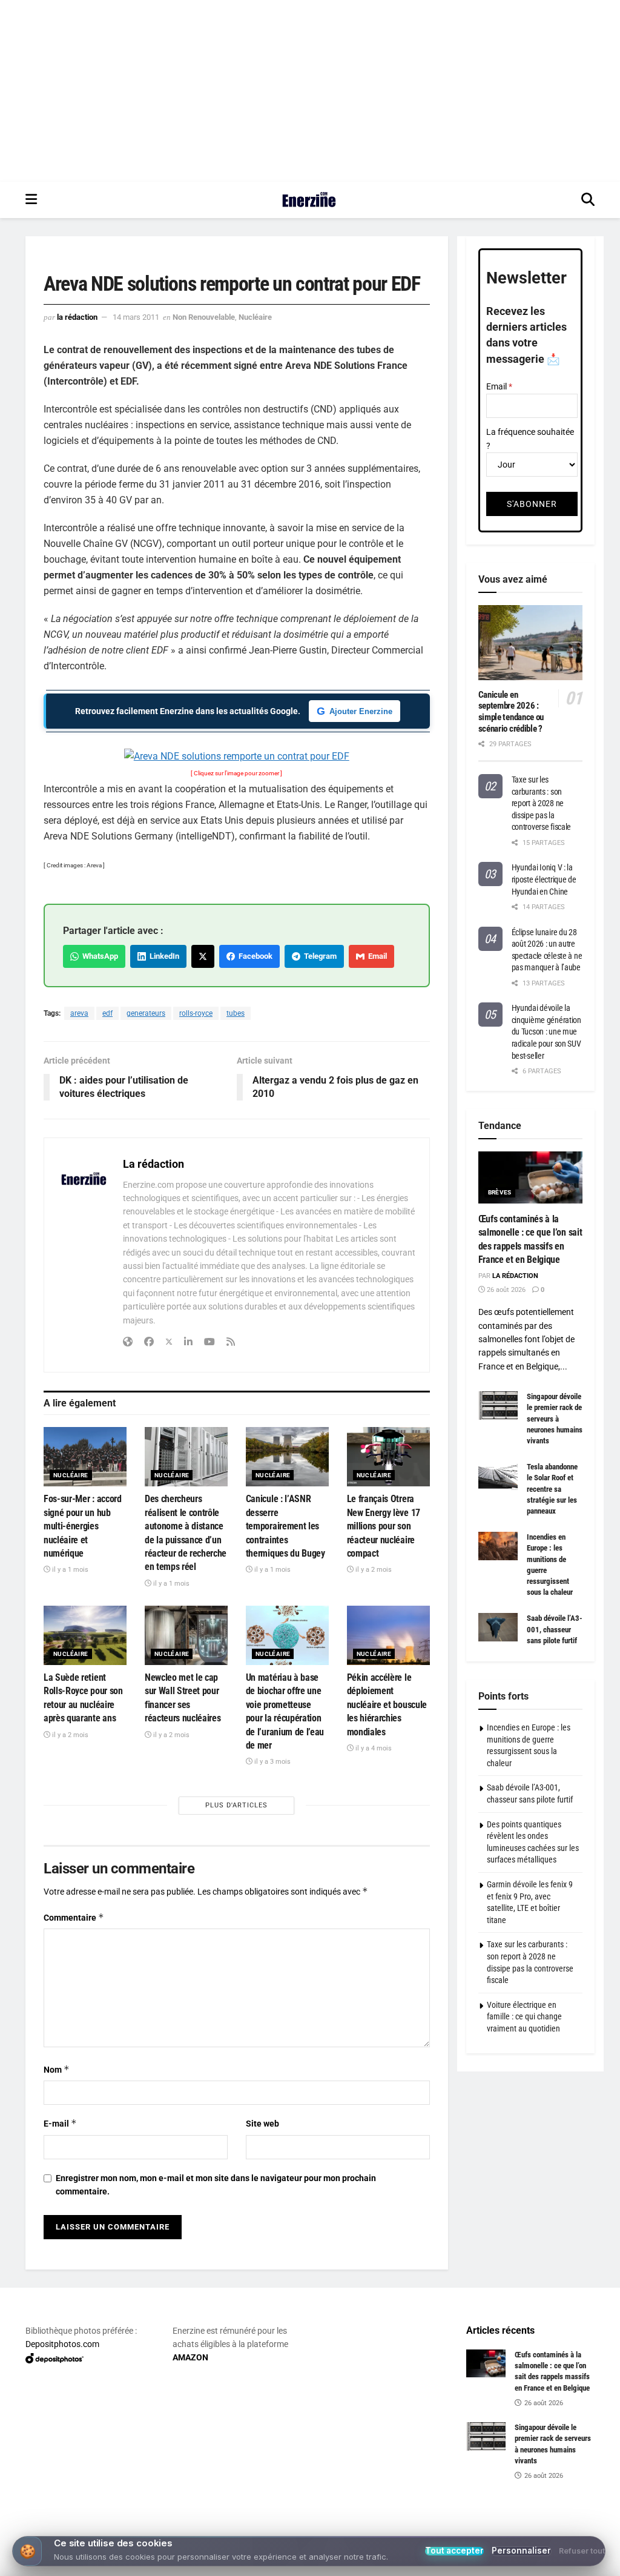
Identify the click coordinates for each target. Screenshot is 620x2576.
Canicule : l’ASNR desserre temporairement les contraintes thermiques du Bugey (285, 1526)
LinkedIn (163, 956)
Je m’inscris (313, 2529)
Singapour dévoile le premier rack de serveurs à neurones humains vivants (555, 1419)
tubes (236, 1013)
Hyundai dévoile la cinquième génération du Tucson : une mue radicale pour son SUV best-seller (546, 1031)
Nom (57, 2069)
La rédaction (77, 317)
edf (107, 1013)
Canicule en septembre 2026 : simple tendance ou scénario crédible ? (511, 712)
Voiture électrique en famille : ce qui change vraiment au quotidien (524, 2017)
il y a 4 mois (373, 1748)
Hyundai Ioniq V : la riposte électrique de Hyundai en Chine (544, 879)
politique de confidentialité (549, 2563)
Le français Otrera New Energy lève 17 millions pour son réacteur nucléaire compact (384, 1526)
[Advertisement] (310, 91)
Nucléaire (255, 317)
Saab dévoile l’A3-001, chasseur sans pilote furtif (555, 1629)
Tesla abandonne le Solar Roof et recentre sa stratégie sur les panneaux (552, 1489)
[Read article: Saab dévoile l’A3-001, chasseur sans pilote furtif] (498, 1627)
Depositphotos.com (62, 2344)
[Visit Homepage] (309, 200)
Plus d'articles (236, 1805)
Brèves (500, 1192)
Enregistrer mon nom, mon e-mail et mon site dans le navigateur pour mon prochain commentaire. (216, 2185)
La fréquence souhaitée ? (530, 439)
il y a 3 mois (272, 1762)
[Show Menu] (31, 200)
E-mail (60, 2123)
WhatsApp (98, 956)
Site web (262, 2124)
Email (376, 956)
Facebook (254, 956)
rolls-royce (196, 1013)
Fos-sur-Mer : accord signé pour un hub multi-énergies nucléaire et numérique (83, 1526)
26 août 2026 (505, 1290)
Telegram (318, 956)
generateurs (146, 1013)
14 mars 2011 (136, 317)
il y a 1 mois (69, 1570)
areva (79, 1013)
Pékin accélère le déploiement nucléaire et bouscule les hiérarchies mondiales (387, 1705)
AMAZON (190, 2357)
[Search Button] (588, 200)
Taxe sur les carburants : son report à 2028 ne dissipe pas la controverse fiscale (542, 803)
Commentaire (74, 1917)
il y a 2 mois (373, 1570)
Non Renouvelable (204, 317)
